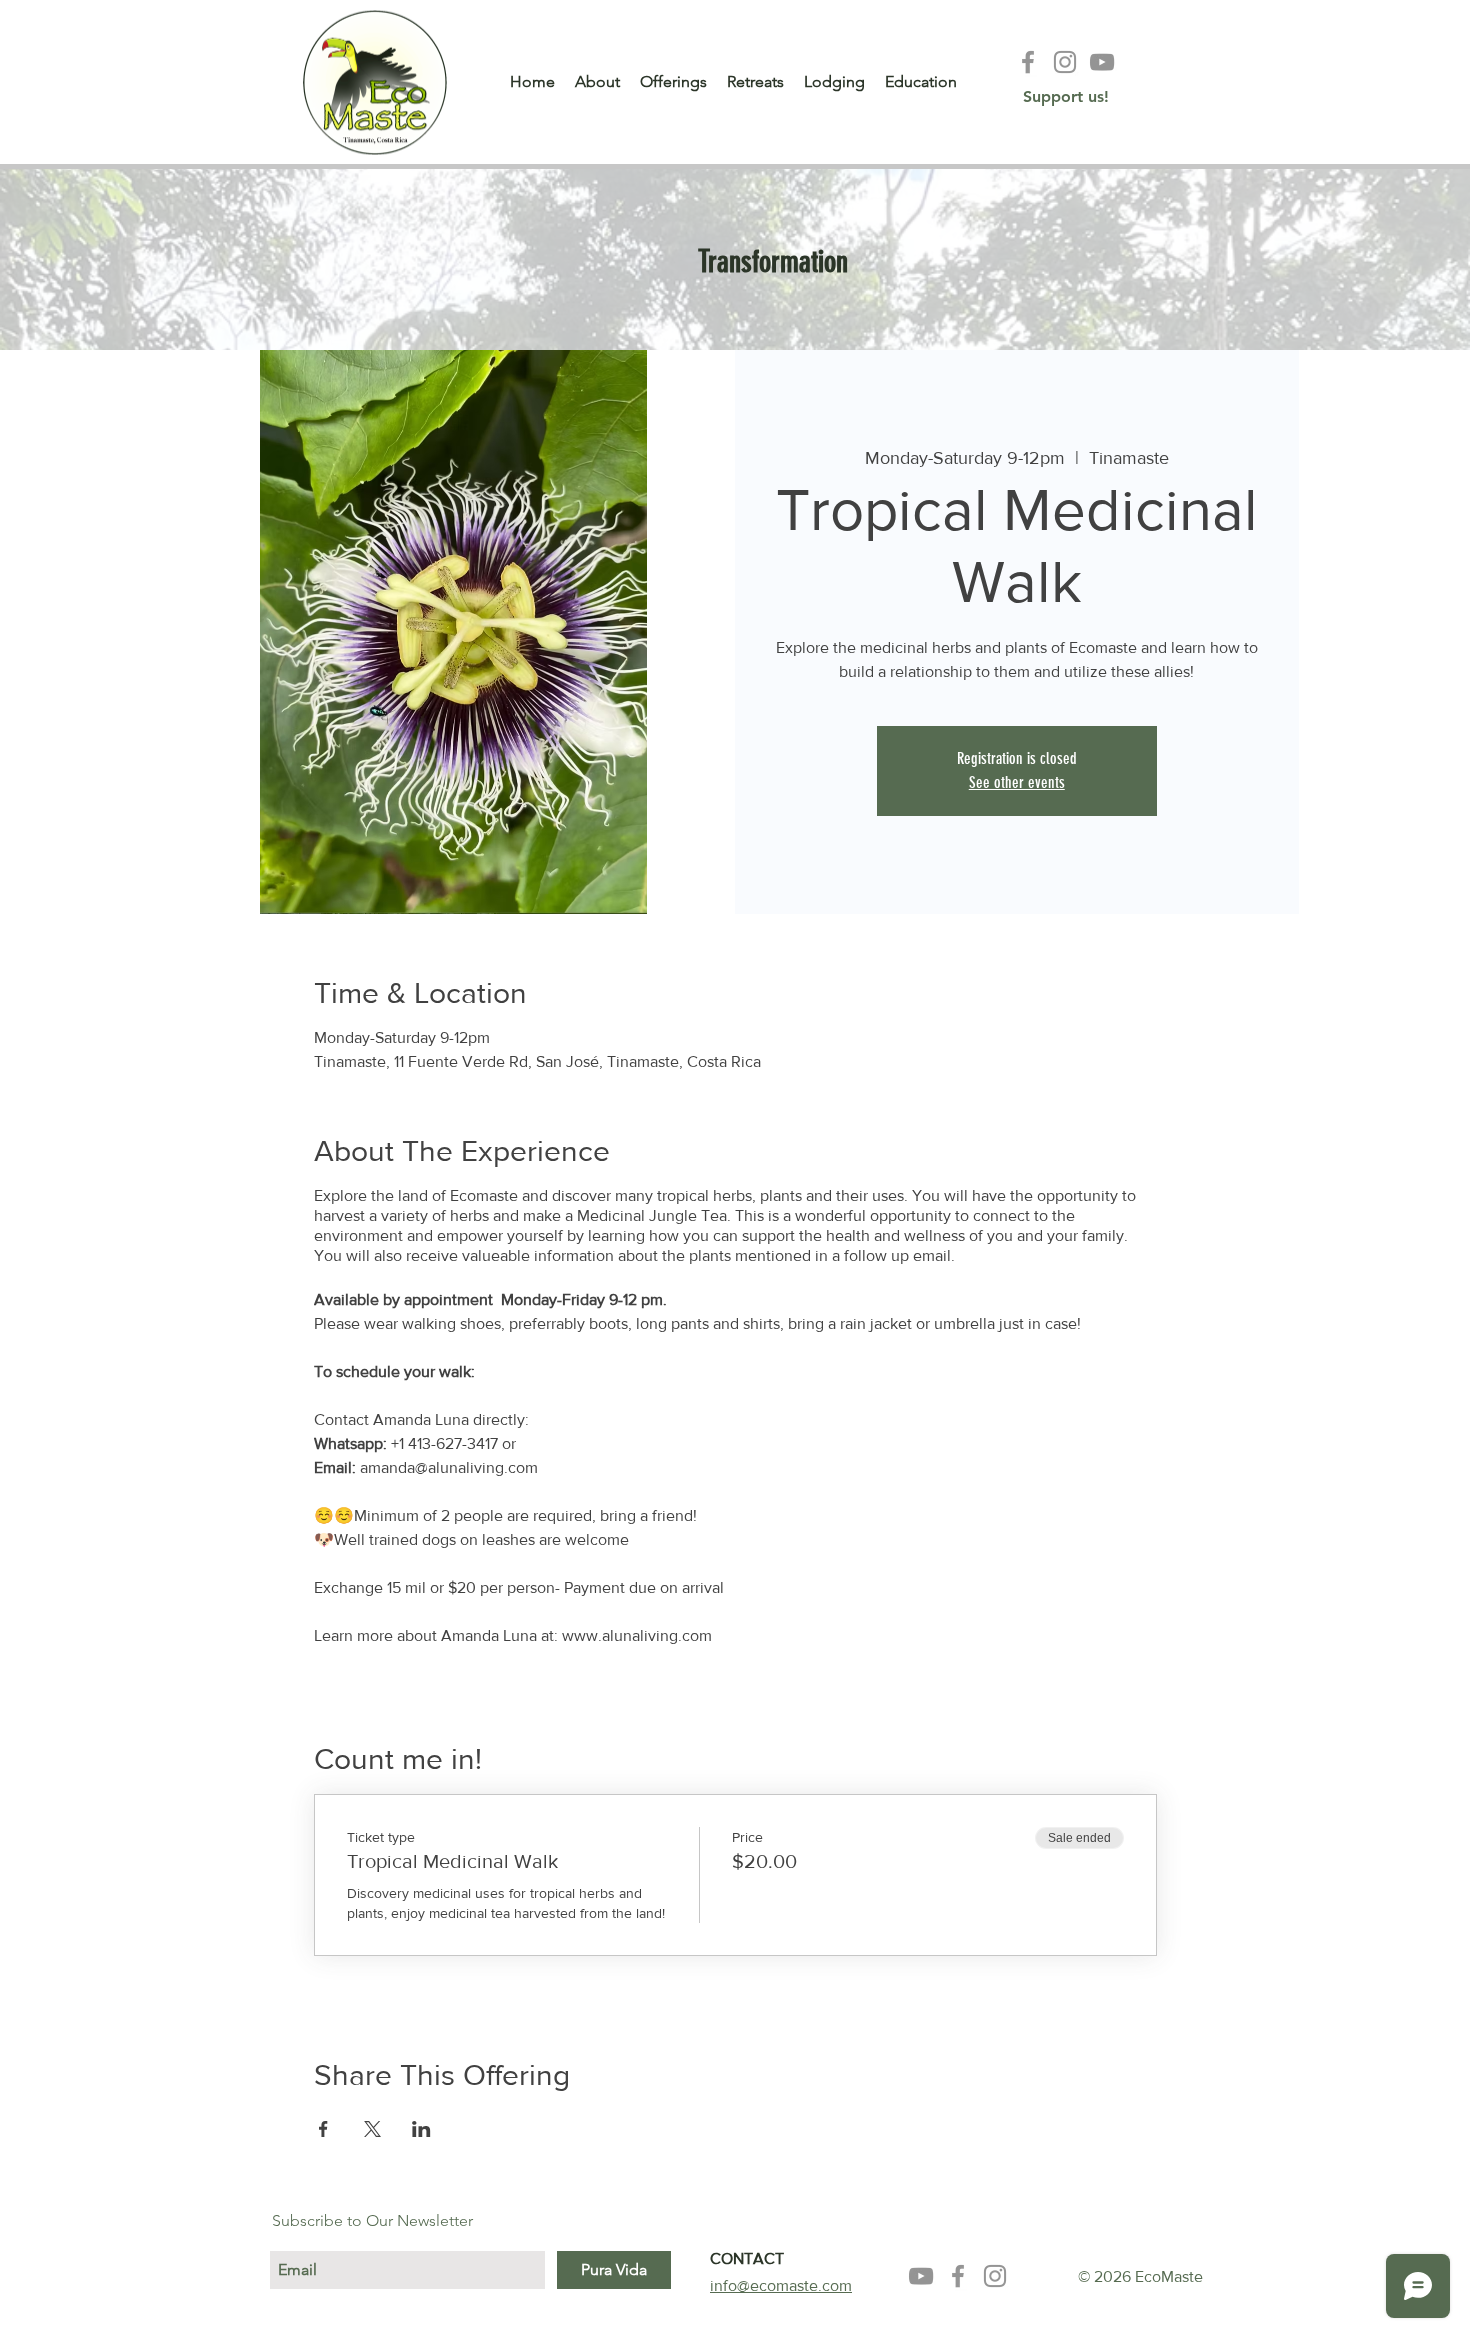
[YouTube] (1102, 62)
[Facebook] (1028, 62)
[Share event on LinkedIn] (421, 2129)
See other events (1017, 782)
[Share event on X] (372, 2129)
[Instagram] (1065, 62)
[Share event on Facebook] (323, 2129)
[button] (734, 262)
